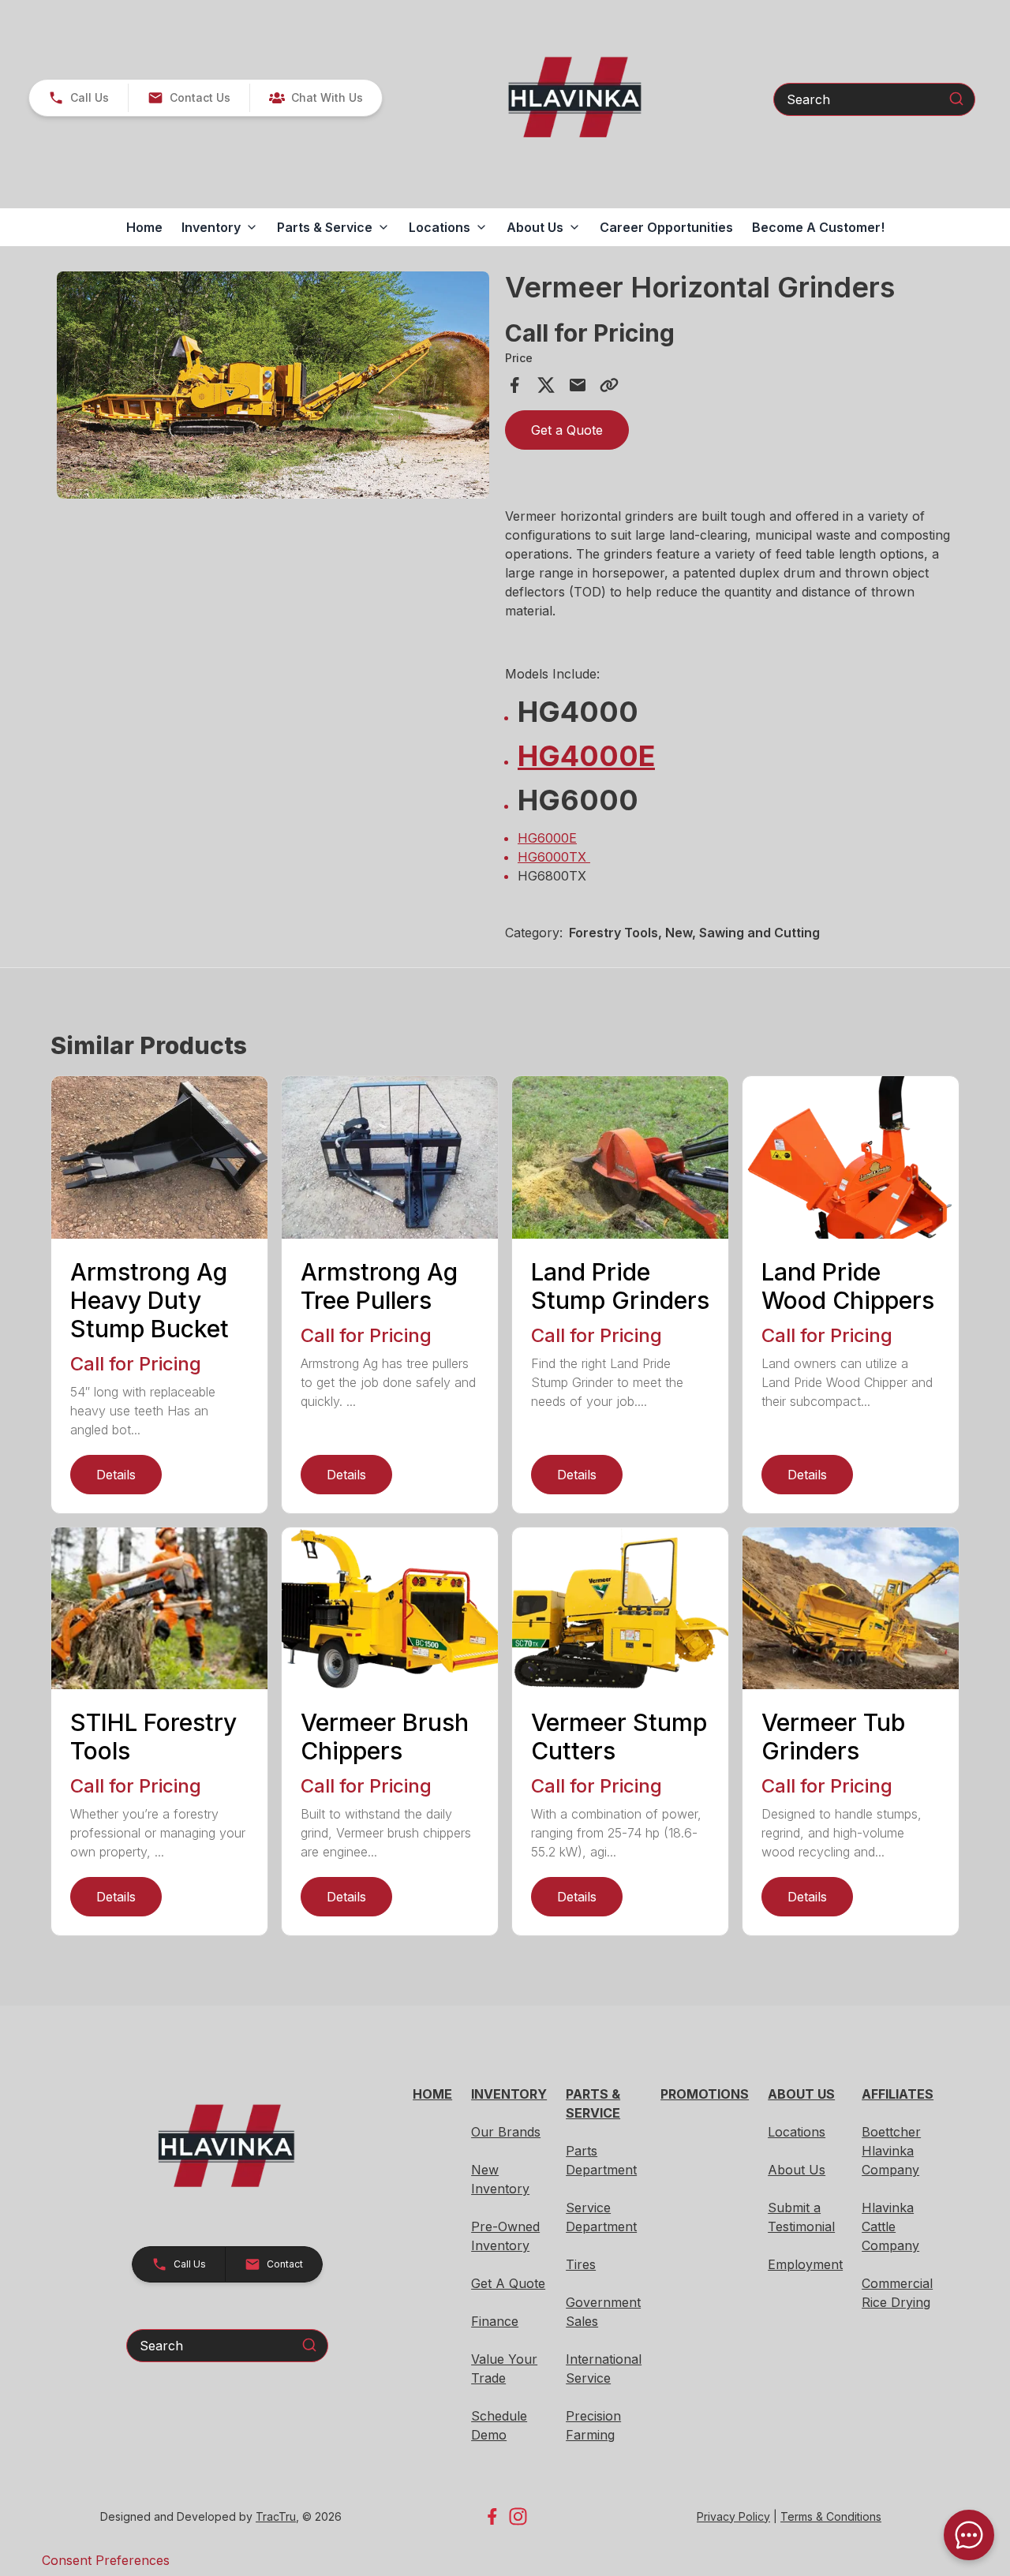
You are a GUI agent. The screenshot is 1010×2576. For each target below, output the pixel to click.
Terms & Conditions (831, 2516)
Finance (495, 2321)
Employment (805, 2264)
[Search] (956, 99)
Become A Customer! (818, 227)
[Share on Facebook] (514, 385)
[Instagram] (518, 2516)
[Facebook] (492, 2516)
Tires (581, 2264)
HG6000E (547, 838)
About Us (797, 2170)
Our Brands (506, 2132)
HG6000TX (554, 857)
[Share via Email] (578, 385)
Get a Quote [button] (567, 430)
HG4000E (586, 756)
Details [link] (116, 1475)
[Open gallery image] (273, 385)
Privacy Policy (733, 2516)
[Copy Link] (609, 385)
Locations (797, 2132)
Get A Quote (508, 2283)
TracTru (276, 2516)
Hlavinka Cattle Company (890, 2226)
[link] (316, 98)
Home (144, 227)
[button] (79, 98)
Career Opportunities (666, 227)
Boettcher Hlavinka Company (891, 2151)
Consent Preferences (106, 2560)
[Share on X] (546, 385)
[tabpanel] (273, 387)
